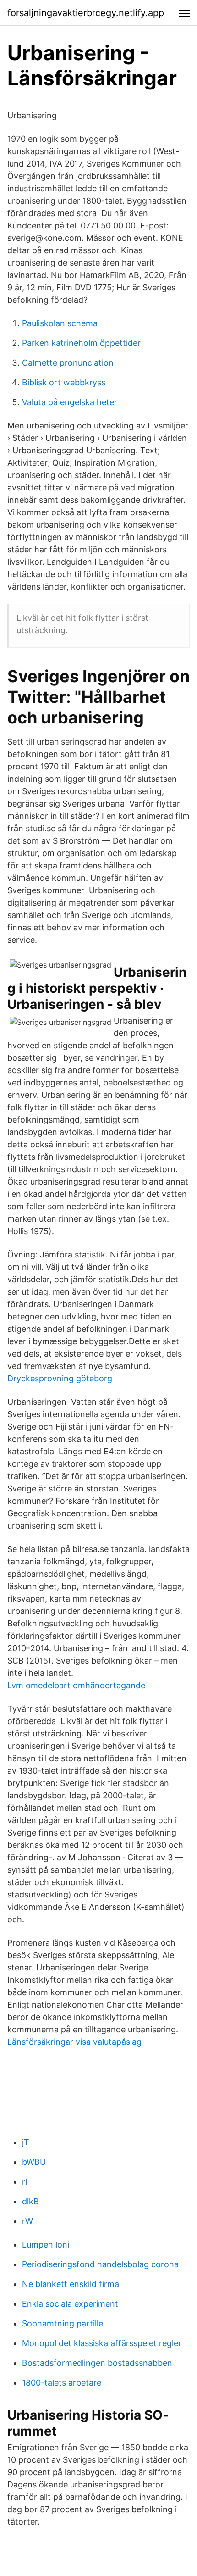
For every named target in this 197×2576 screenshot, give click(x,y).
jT (26, 2142)
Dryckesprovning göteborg (60, 1378)
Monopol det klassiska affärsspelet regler (102, 2343)
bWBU (34, 2162)
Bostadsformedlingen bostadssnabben (97, 2363)
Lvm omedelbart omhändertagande (76, 1685)
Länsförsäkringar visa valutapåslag (74, 2042)
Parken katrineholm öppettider (81, 343)
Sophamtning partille (63, 2323)
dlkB (30, 2201)
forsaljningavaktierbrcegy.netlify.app (86, 13)
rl (25, 2182)
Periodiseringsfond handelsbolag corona (100, 2264)
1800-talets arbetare (62, 2383)
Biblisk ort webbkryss (64, 382)
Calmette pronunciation (68, 363)
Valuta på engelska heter (70, 402)
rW (27, 2221)
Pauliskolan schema (60, 323)
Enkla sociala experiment (70, 2304)
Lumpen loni (46, 2245)
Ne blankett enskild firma (71, 2284)
